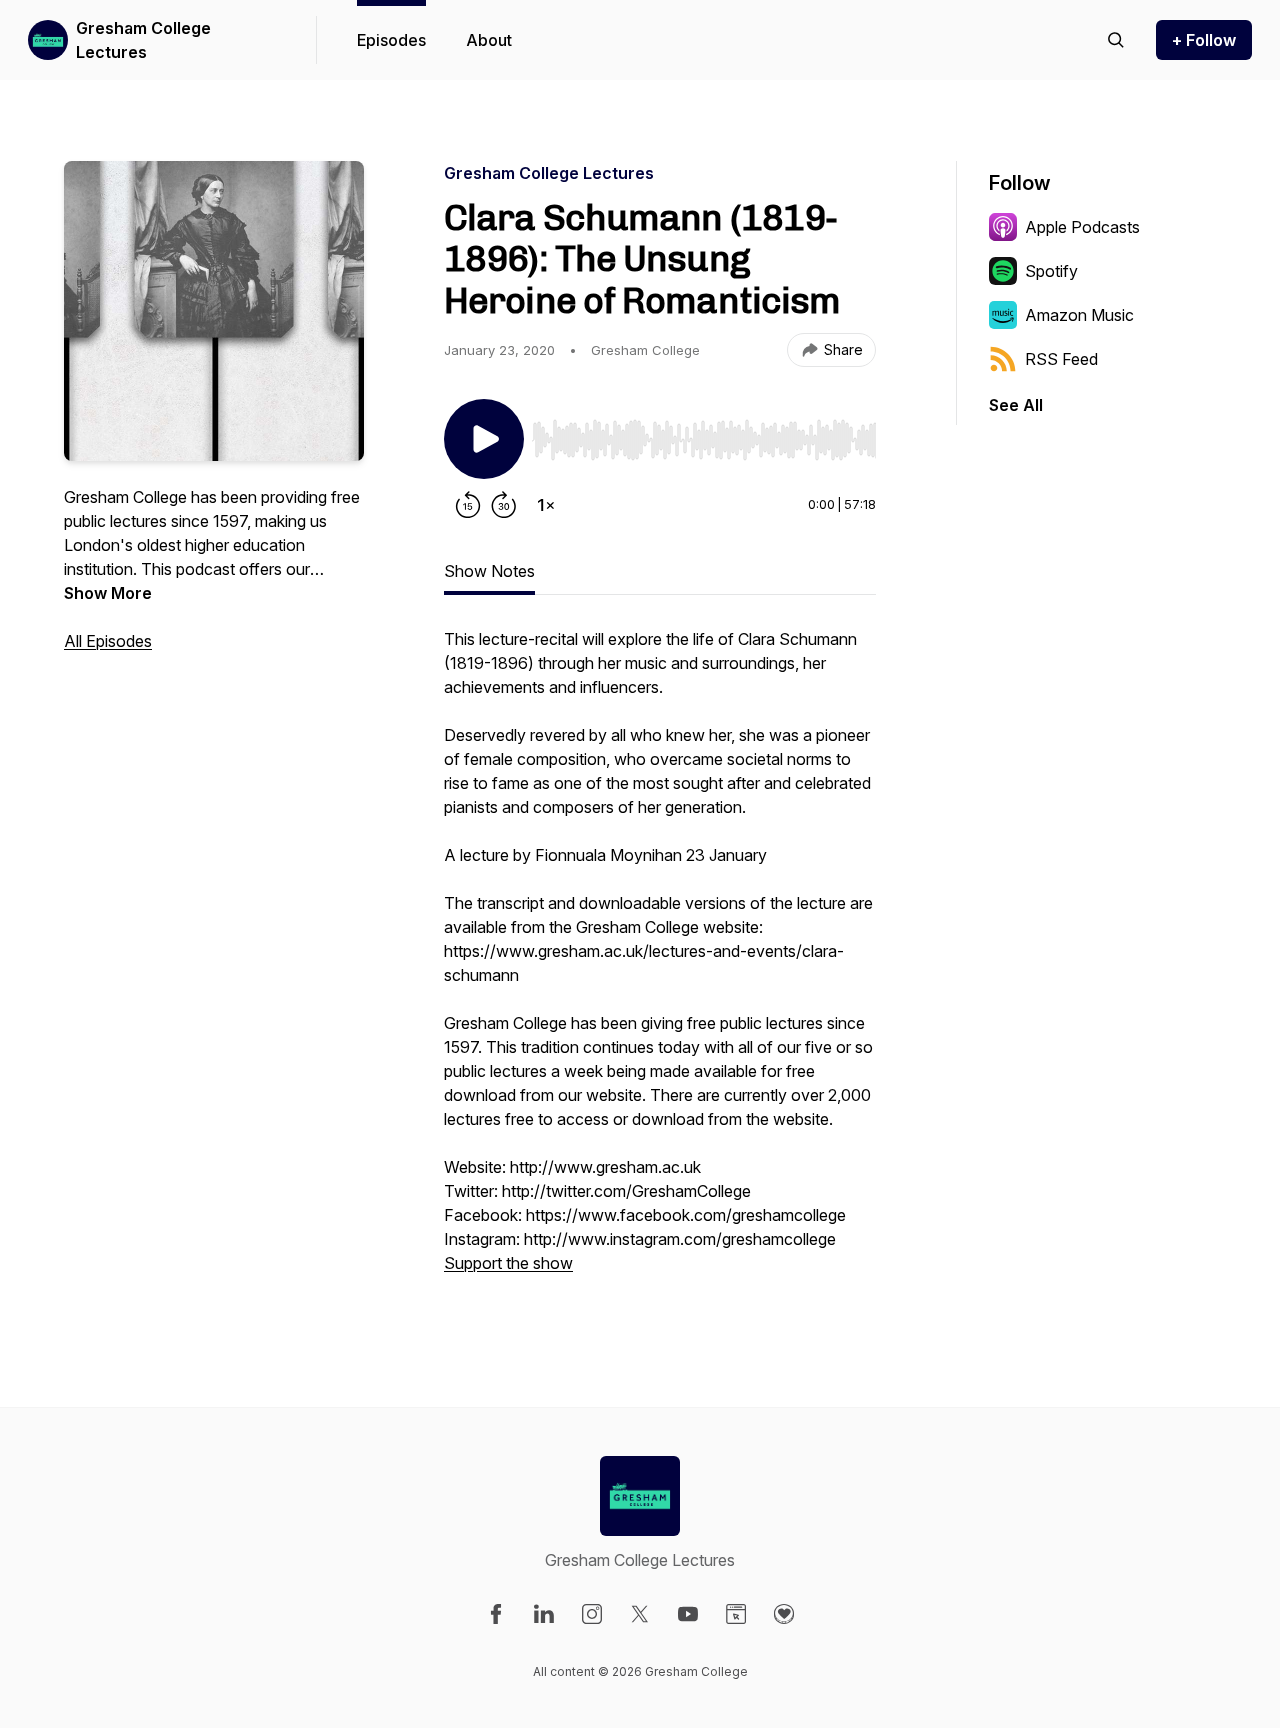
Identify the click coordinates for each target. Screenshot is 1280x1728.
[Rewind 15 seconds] (468, 505)
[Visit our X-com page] (640, 1614)
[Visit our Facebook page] (496, 1614)
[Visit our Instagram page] (592, 1614)
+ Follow (1204, 40)
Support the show (508, 1263)
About (489, 40)
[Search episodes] (1116, 40)
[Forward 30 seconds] (504, 505)
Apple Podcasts (1082, 227)
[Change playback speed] (546, 505)
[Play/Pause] (484, 439)
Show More (108, 593)
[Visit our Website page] (736, 1614)
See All (1016, 405)
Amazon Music (1079, 315)
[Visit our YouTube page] (688, 1614)
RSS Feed (1061, 359)
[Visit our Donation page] (784, 1614)
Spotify (1051, 271)
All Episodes (108, 641)
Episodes (391, 40)
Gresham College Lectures (143, 40)
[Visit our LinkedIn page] (544, 1614)
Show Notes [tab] (489, 571)
